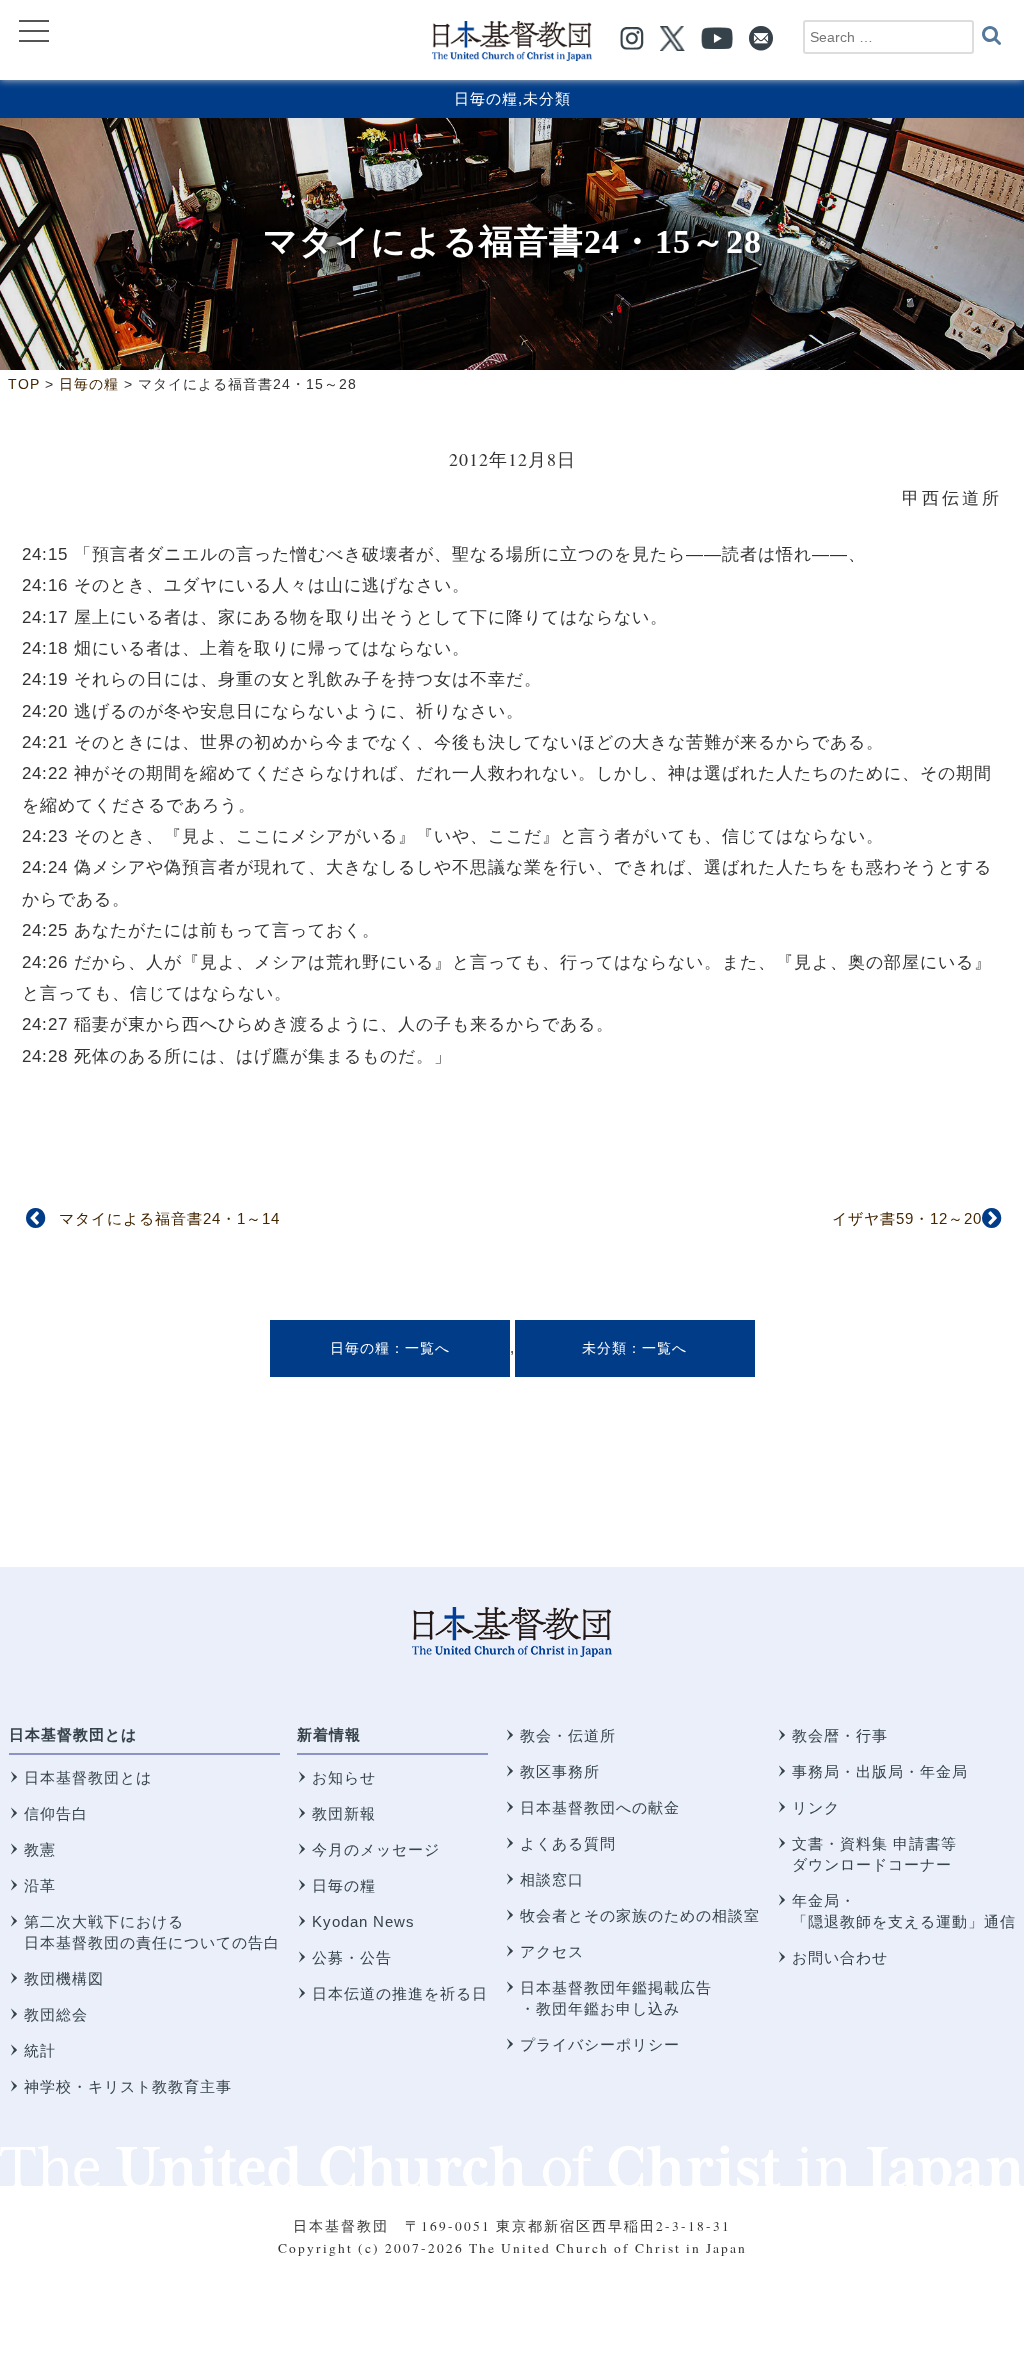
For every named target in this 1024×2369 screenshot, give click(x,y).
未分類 (547, 98)
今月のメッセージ (376, 1849)
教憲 (40, 1849)
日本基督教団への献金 (600, 1807)
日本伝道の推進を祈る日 (400, 1993)
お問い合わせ (840, 1957)
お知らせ (344, 1777)
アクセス (552, 1951)
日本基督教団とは (73, 1734)
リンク (816, 1807)
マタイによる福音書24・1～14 (169, 1218)
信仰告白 (56, 1813)
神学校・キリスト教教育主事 (128, 2086)
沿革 (40, 1885)
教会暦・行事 (840, 1735)
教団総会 (56, 2014)
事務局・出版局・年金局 (880, 1771)
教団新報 (344, 1813)
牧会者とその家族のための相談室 (640, 1915)
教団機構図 (64, 1978)
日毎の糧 (486, 98)
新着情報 (329, 1734)
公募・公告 (352, 1957)
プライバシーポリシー (600, 2044)
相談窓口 (552, 1879)
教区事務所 (560, 1771)
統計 (40, 2050)
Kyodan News (363, 1921)
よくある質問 (568, 1843)
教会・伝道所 (568, 1735)
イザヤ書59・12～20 (907, 1218)
